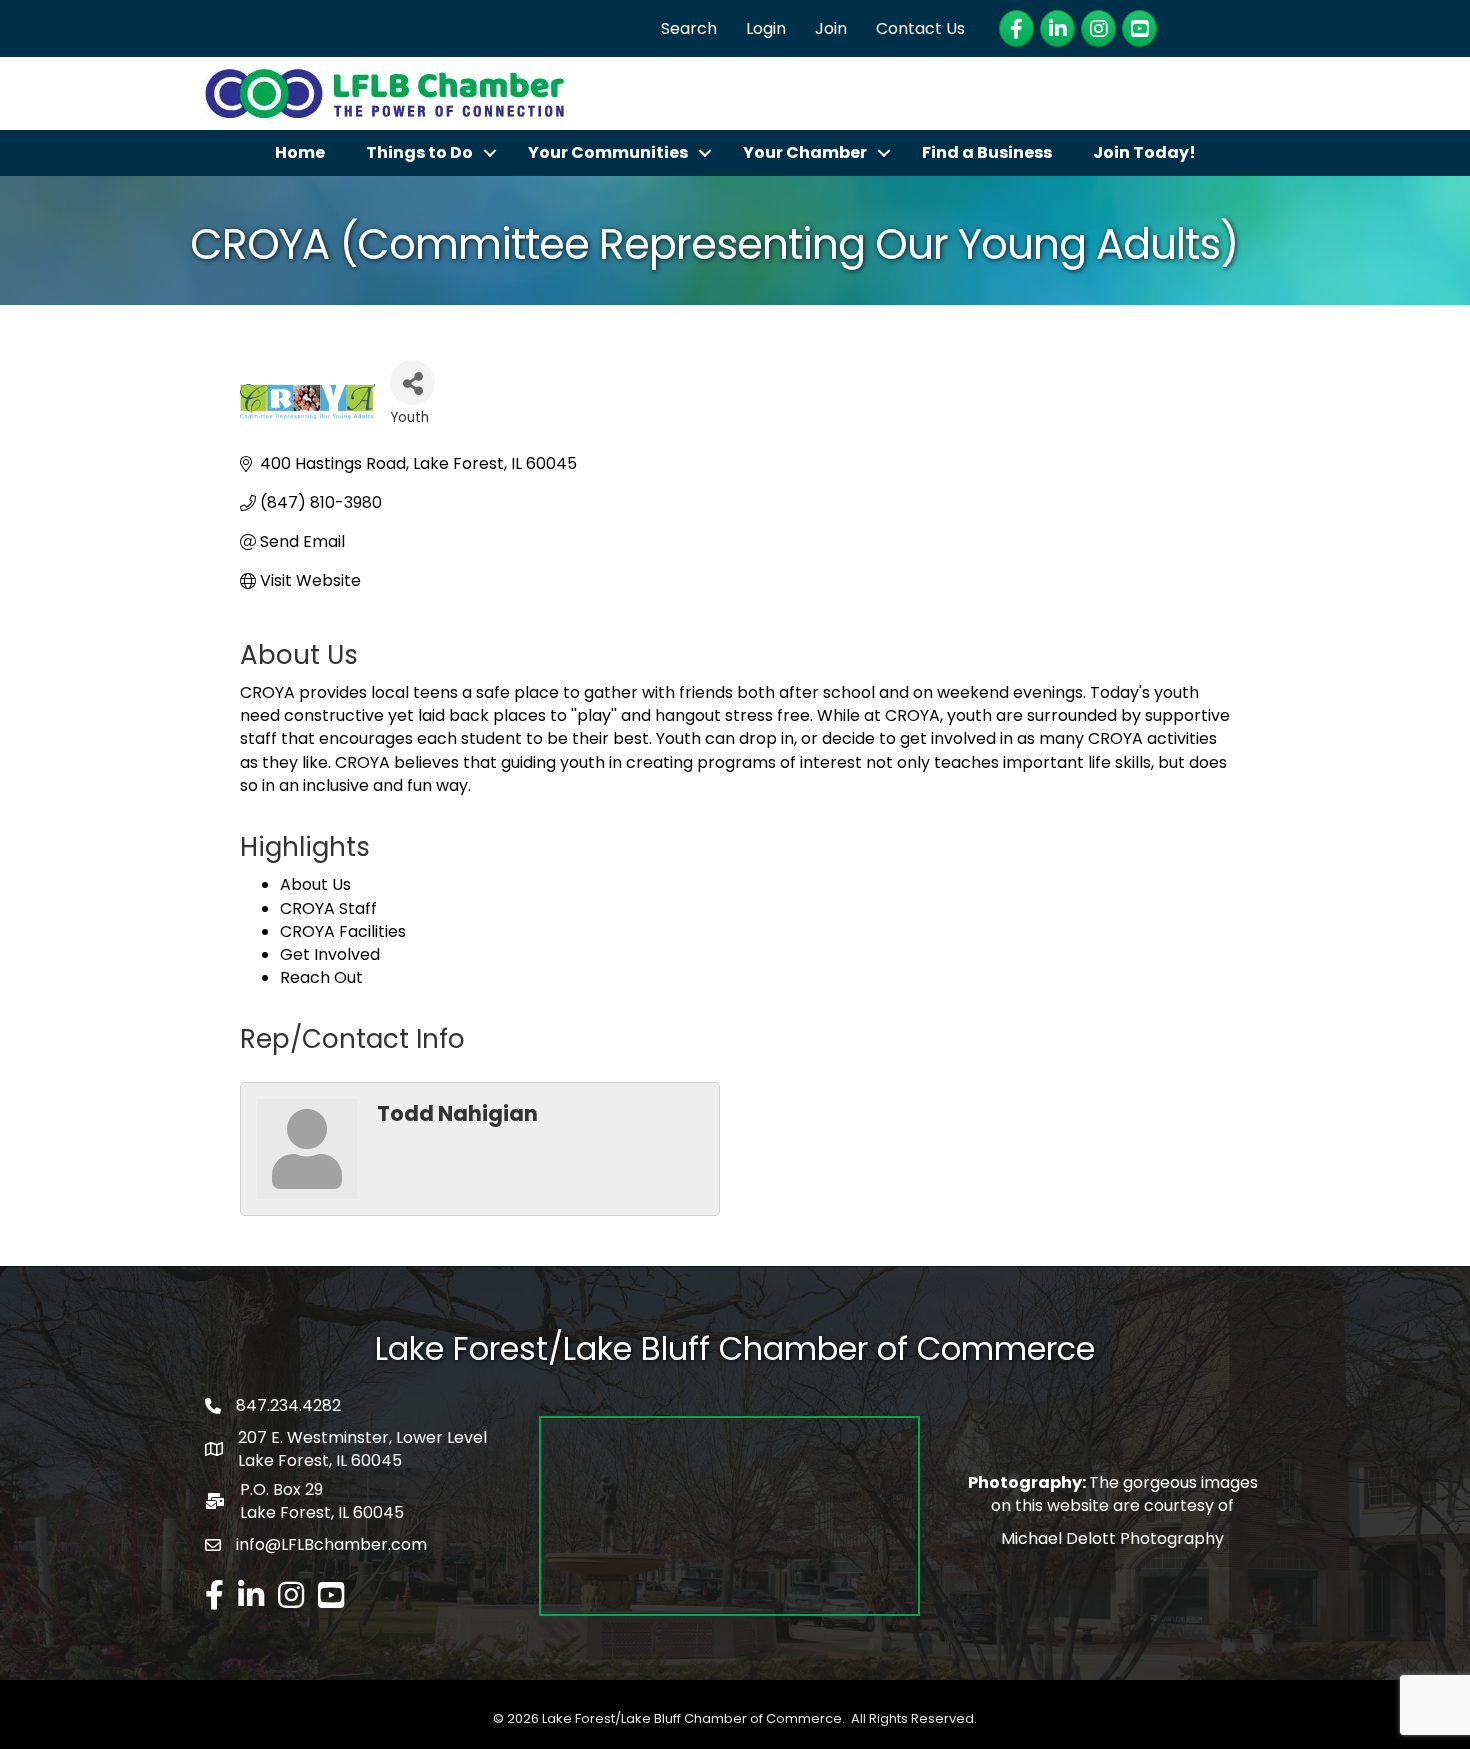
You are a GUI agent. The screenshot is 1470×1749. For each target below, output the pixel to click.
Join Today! (1144, 152)
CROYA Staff (328, 908)
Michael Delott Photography (1112, 1538)
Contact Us (920, 28)
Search (689, 28)
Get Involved (330, 954)
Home (300, 152)
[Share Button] (412, 382)
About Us (315, 884)
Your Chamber (805, 152)
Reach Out (321, 977)
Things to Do (419, 152)
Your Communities (608, 152)
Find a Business (987, 152)
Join (831, 28)
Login (766, 28)
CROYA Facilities (343, 931)
